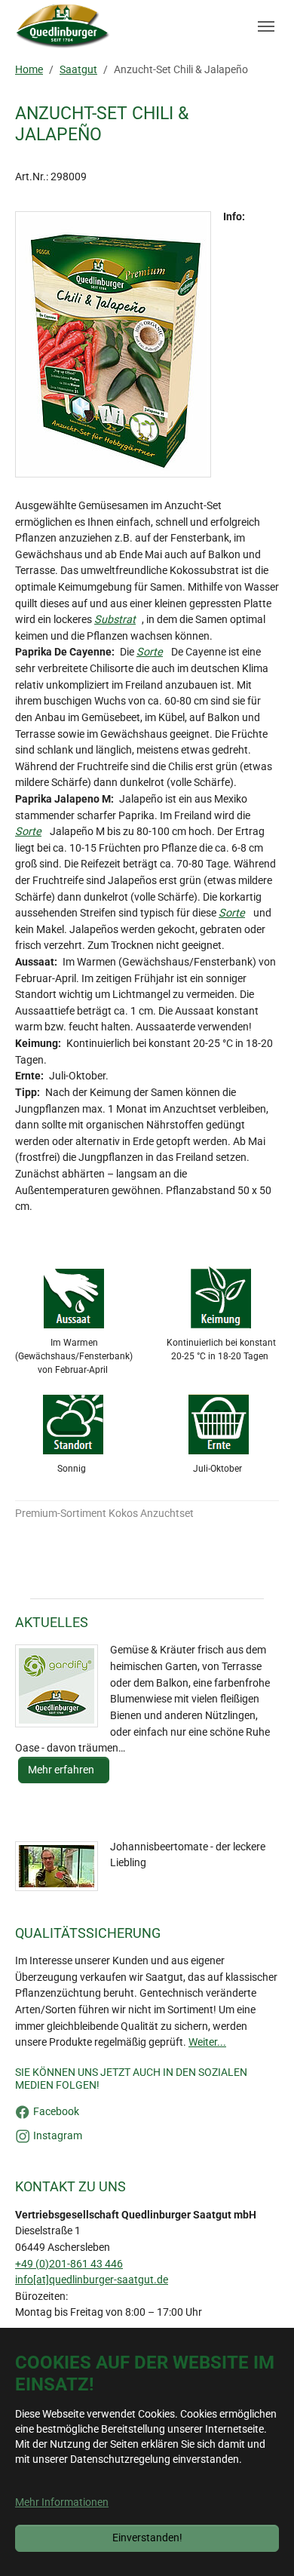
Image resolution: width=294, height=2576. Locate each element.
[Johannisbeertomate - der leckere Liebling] (57, 1866)
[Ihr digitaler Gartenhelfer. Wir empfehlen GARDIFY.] (57, 1686)
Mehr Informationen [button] (62, 2502)
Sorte (150, 652)
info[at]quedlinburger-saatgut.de (92, 2280)
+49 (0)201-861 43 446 (69, 2264)
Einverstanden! (147, 2538)
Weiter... (207, 2042)
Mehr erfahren (62, 1770)
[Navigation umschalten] (266, 26)
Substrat (115, 620)
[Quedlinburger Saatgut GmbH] (63, 26)
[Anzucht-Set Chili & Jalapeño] (113, 344)
